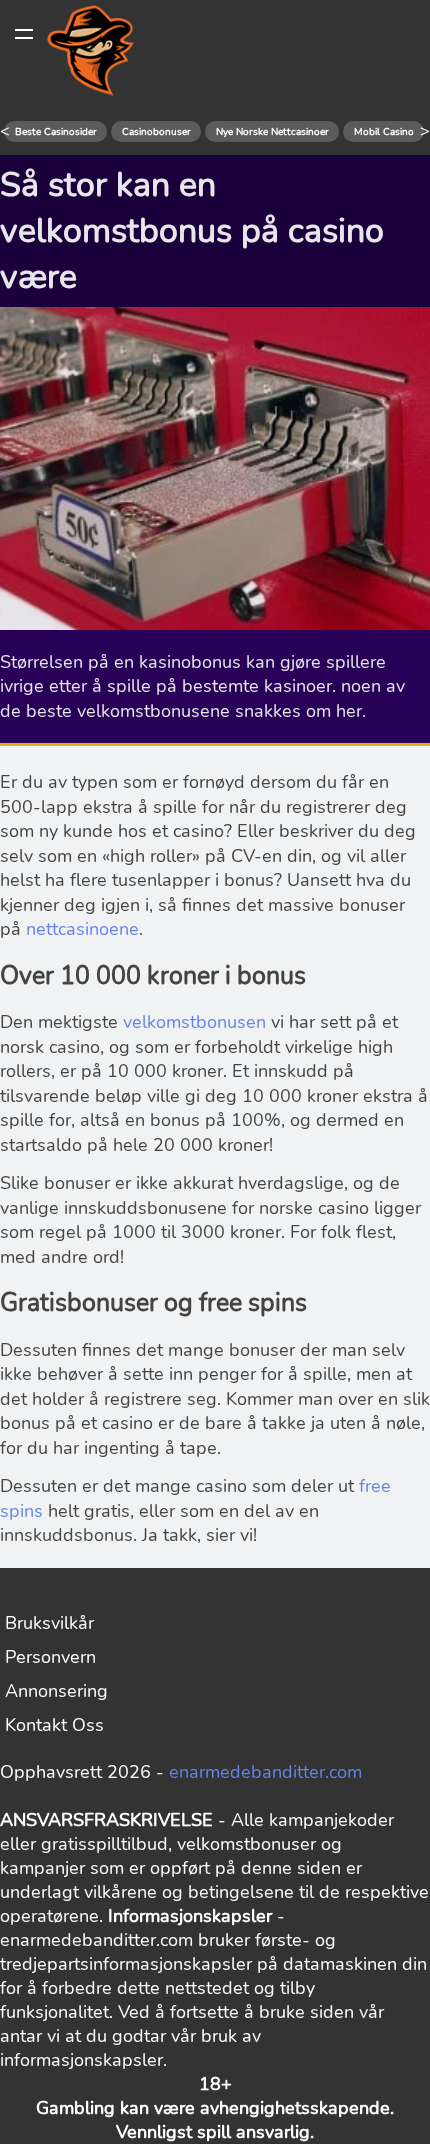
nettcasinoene (82, 929)
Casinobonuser (156, 132)
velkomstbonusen (194, 1022)
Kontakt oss (54, 1725)
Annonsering (56, 1691)
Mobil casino (384, 132)
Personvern (50, 1657)
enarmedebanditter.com (265, 1772)
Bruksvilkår (49, 1623)
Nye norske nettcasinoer (272, 132)
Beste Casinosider (56, 132)
